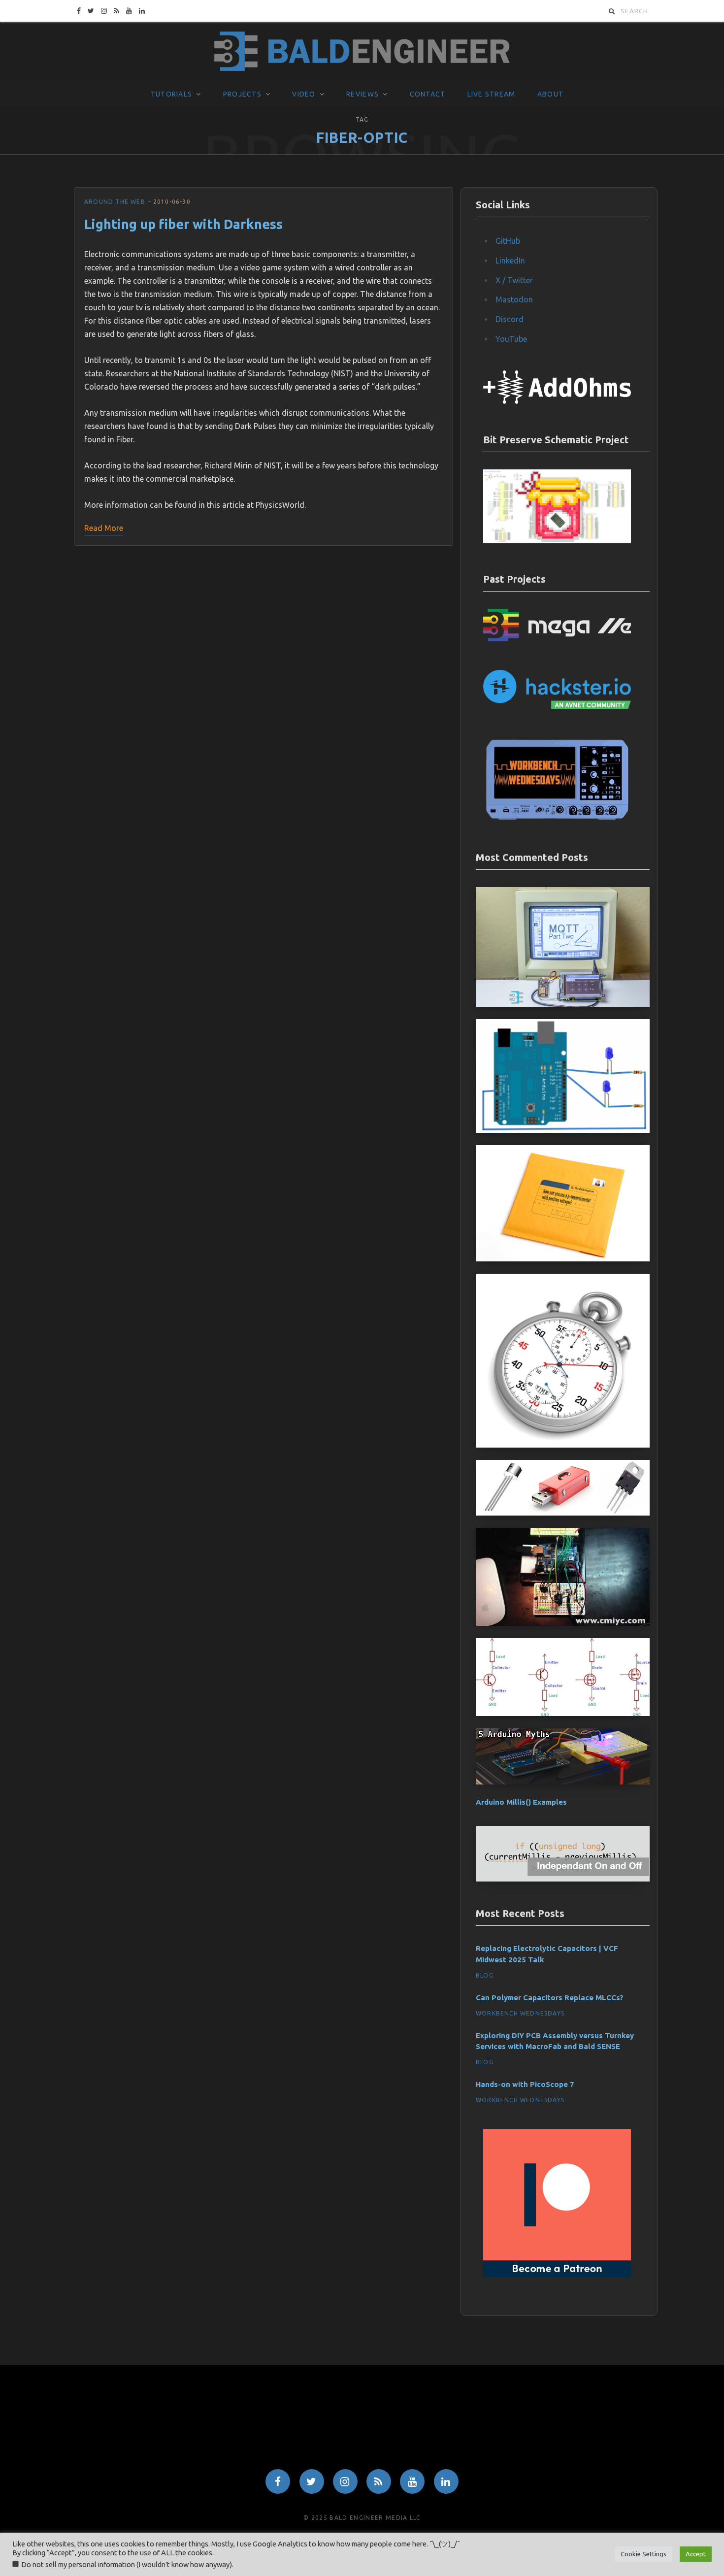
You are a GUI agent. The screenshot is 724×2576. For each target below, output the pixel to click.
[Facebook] (278, 2481)
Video (304, 94)
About (550, 94)
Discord (510, 319)
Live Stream (492, 94)
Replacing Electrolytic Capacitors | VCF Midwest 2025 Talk (547, 1954)
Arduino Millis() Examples (521, 1802)
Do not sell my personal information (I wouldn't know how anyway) (127, 2564)
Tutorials (171, 94)
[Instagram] (345, 2481)
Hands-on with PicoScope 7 (525, 2084)
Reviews (362, 94)
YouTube (511, 339)
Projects (242, 94)
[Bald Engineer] (362, 52)
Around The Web (115, 202)
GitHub (508, 241)
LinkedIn (510, 261)
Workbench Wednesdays (520, 2013)
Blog (485, 1975)
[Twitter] (312, 2481)
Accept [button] (696, 2554)
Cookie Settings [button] (643, 2554)
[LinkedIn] (446, 2481)
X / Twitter (514, 280)
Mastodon (514, 299)
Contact (428, 94)
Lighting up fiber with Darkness (183, 224)
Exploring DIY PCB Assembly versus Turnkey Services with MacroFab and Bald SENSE (555, 2041)
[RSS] (379, 2481)
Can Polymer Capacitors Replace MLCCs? (550, 1998)
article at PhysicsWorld (263, 505)
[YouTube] (412, 2481)
